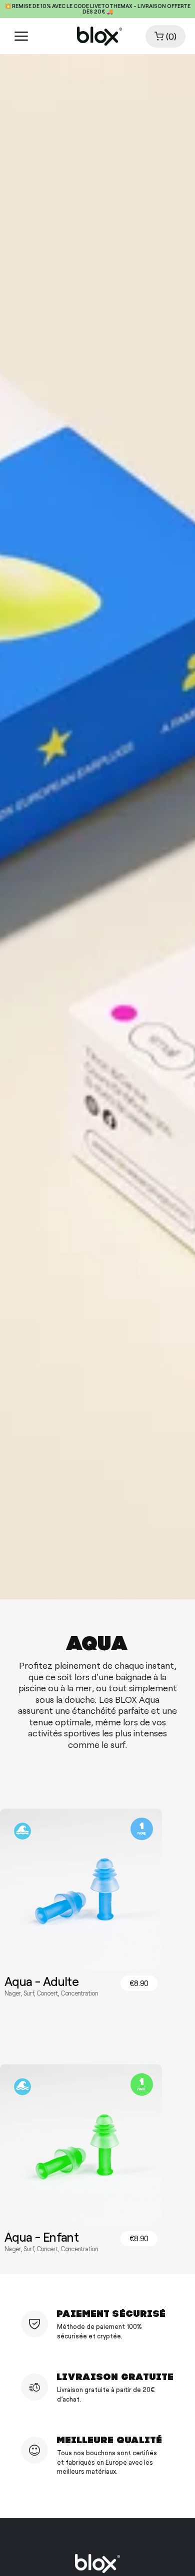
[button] (165, 36)
